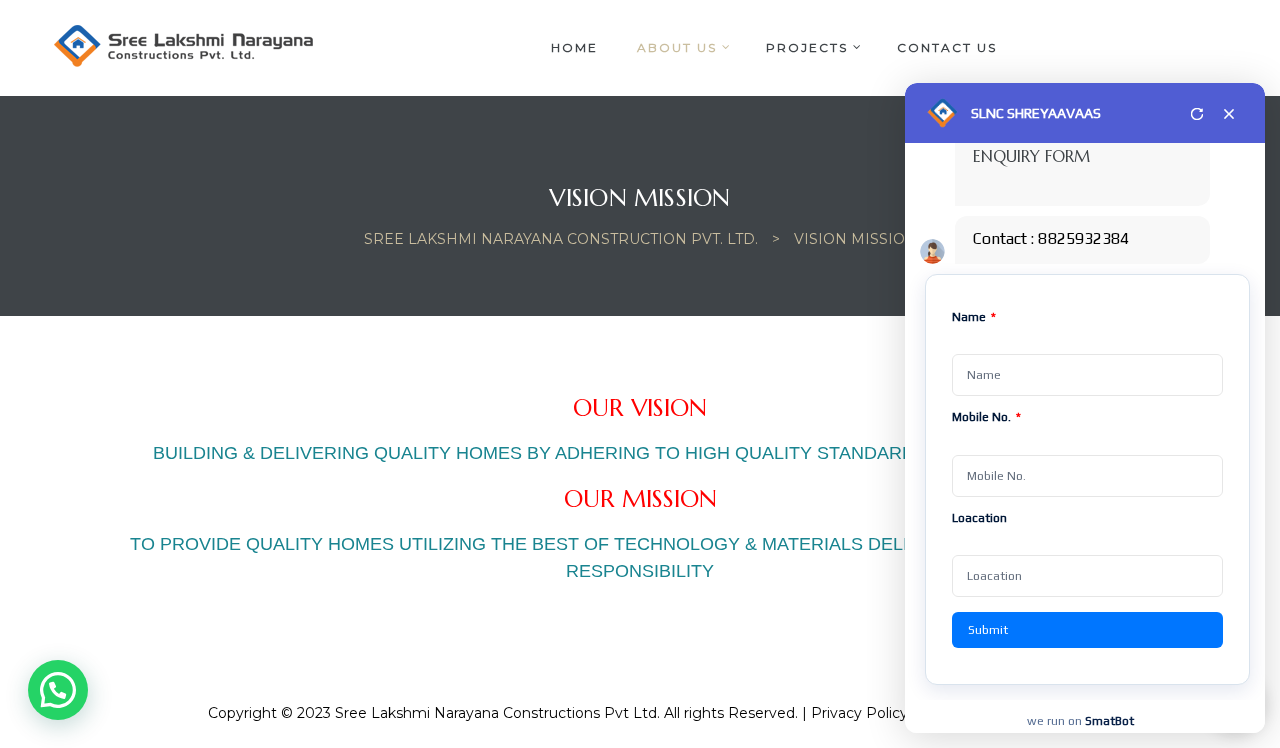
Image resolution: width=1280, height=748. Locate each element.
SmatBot (1109, 721)
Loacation (979, 518)
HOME (574, 47)
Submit (988, 630)
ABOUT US (677, 47)
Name (974, 317)
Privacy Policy (859, 713)
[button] (58, 690)
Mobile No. (986, 417)
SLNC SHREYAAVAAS (1036, 113)
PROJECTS (807, 47)
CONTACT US (947, 47)
